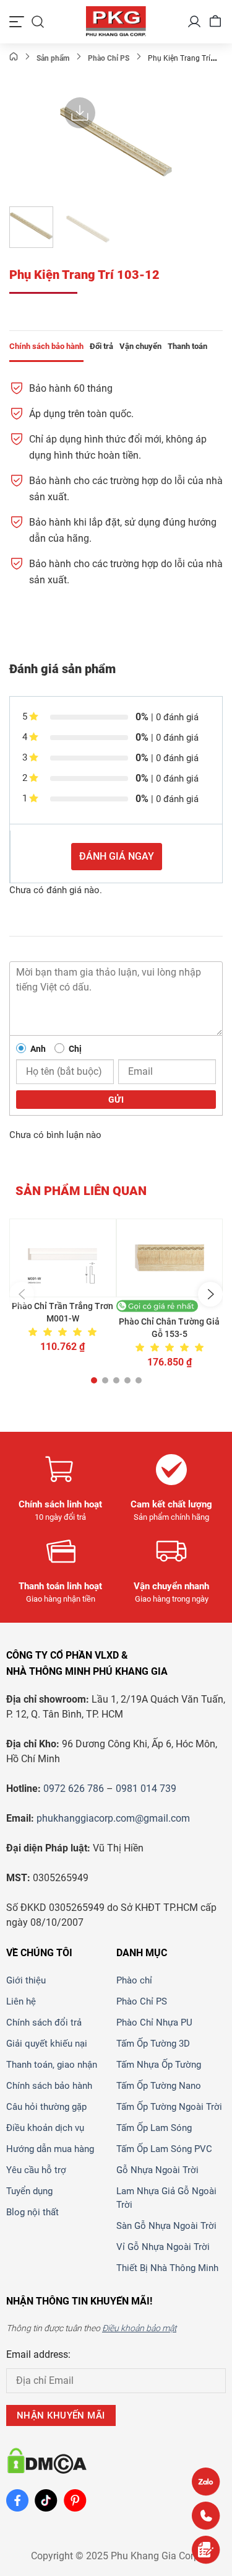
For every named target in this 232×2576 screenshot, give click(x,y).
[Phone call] (206, 2516)
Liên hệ (21, 2001)
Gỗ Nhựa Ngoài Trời (157, 2170)
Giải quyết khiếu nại (47, 2044)
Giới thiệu (26, 1980)
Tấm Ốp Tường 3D (153, 2044)
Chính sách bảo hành (49, 2086)
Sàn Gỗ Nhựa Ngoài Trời (166, 2226)
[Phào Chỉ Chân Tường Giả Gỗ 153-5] (170, 1258)
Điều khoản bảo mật (139, 2328)
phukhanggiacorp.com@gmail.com (113, 1818)
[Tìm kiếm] (38, 22)
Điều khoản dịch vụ (45, 2128)
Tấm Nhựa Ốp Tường (159, 2065)
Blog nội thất (32, 2212)
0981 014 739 (146, 1789)
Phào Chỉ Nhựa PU (154, 2022)
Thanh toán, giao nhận (52, 2065)
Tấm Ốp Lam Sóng (154, 2128)
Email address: (38, 2354)
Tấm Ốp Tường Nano (159, 2086)
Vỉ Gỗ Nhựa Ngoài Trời (163, 2247)
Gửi (116, 1100)
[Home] (14, 58)
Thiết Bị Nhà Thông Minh (167, 2268)
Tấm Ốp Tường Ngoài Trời (169, 2107)
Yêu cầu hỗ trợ (36, 2170)
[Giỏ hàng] (215, 22)
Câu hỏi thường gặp (46, 2107)
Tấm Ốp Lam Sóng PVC (164, 2149)
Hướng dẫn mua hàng (50, 2149)
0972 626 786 (74, 1789)
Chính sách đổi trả (44, 2022)
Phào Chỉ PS (142, 2001)
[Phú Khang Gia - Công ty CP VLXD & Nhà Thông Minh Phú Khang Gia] (116, 22)
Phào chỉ (134, 1980)
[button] (22, 1294)
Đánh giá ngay (117, 856)
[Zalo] (206, 2481)
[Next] (162, 142)
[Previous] (70, 142)
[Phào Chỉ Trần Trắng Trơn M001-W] (63, 1258)
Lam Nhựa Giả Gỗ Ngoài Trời (166, 2198)
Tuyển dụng (29, 2191)
